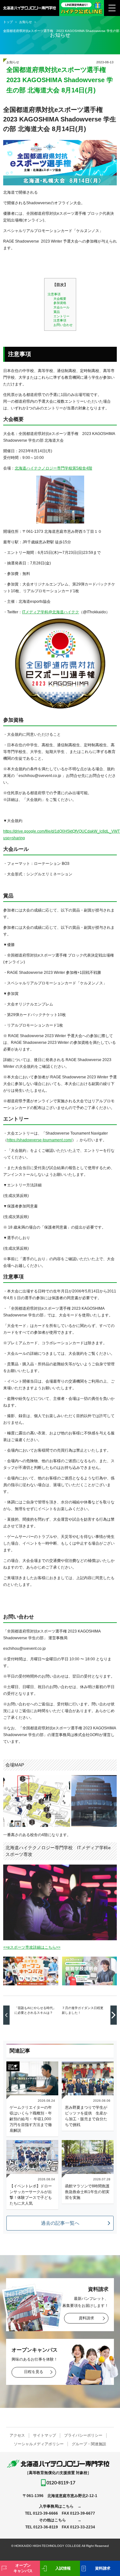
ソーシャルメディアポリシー (39, 2444)
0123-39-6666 (45, 2513)
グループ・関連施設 (89, 2444)
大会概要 (60, 299)
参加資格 (60, 303)
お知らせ (13, 62)
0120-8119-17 (61, 2483)
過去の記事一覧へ (60, 2223)
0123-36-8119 (46, 2527)
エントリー (61, 316)
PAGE (105, 2547)
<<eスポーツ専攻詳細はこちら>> (32, 1947)
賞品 (57, 312)
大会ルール (61, 307)
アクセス (17, 2435)
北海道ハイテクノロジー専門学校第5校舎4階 (53, 468)
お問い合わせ (63, 325)
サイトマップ (44, 2435)
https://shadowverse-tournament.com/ (40, 1140)
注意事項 (54, 294)
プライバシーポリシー (83, 2435)
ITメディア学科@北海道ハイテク (51, 612)
